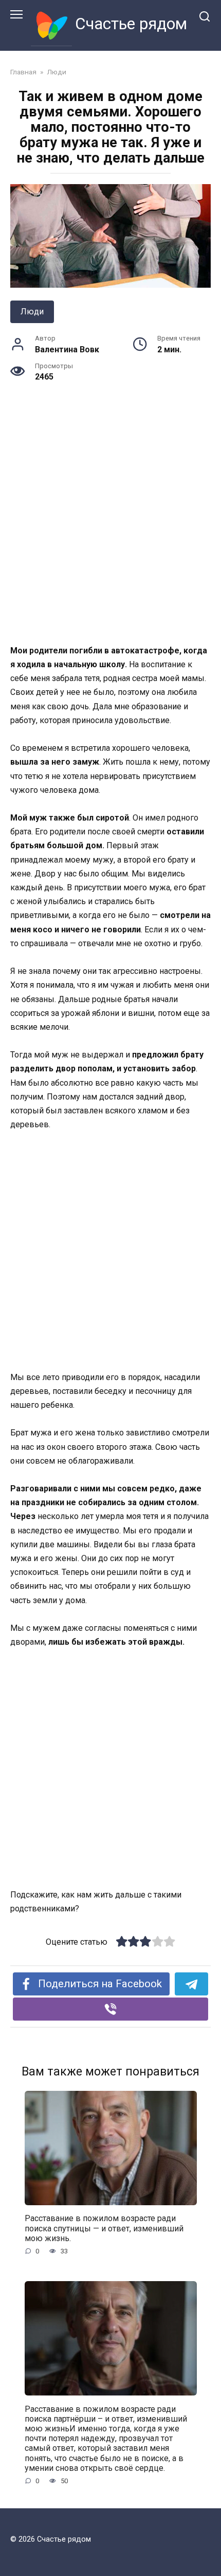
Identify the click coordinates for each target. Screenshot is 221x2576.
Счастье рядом (131, 24)
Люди (32, 312)
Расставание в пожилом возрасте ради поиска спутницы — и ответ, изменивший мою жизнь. (104, 2228)
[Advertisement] (110, 529)
